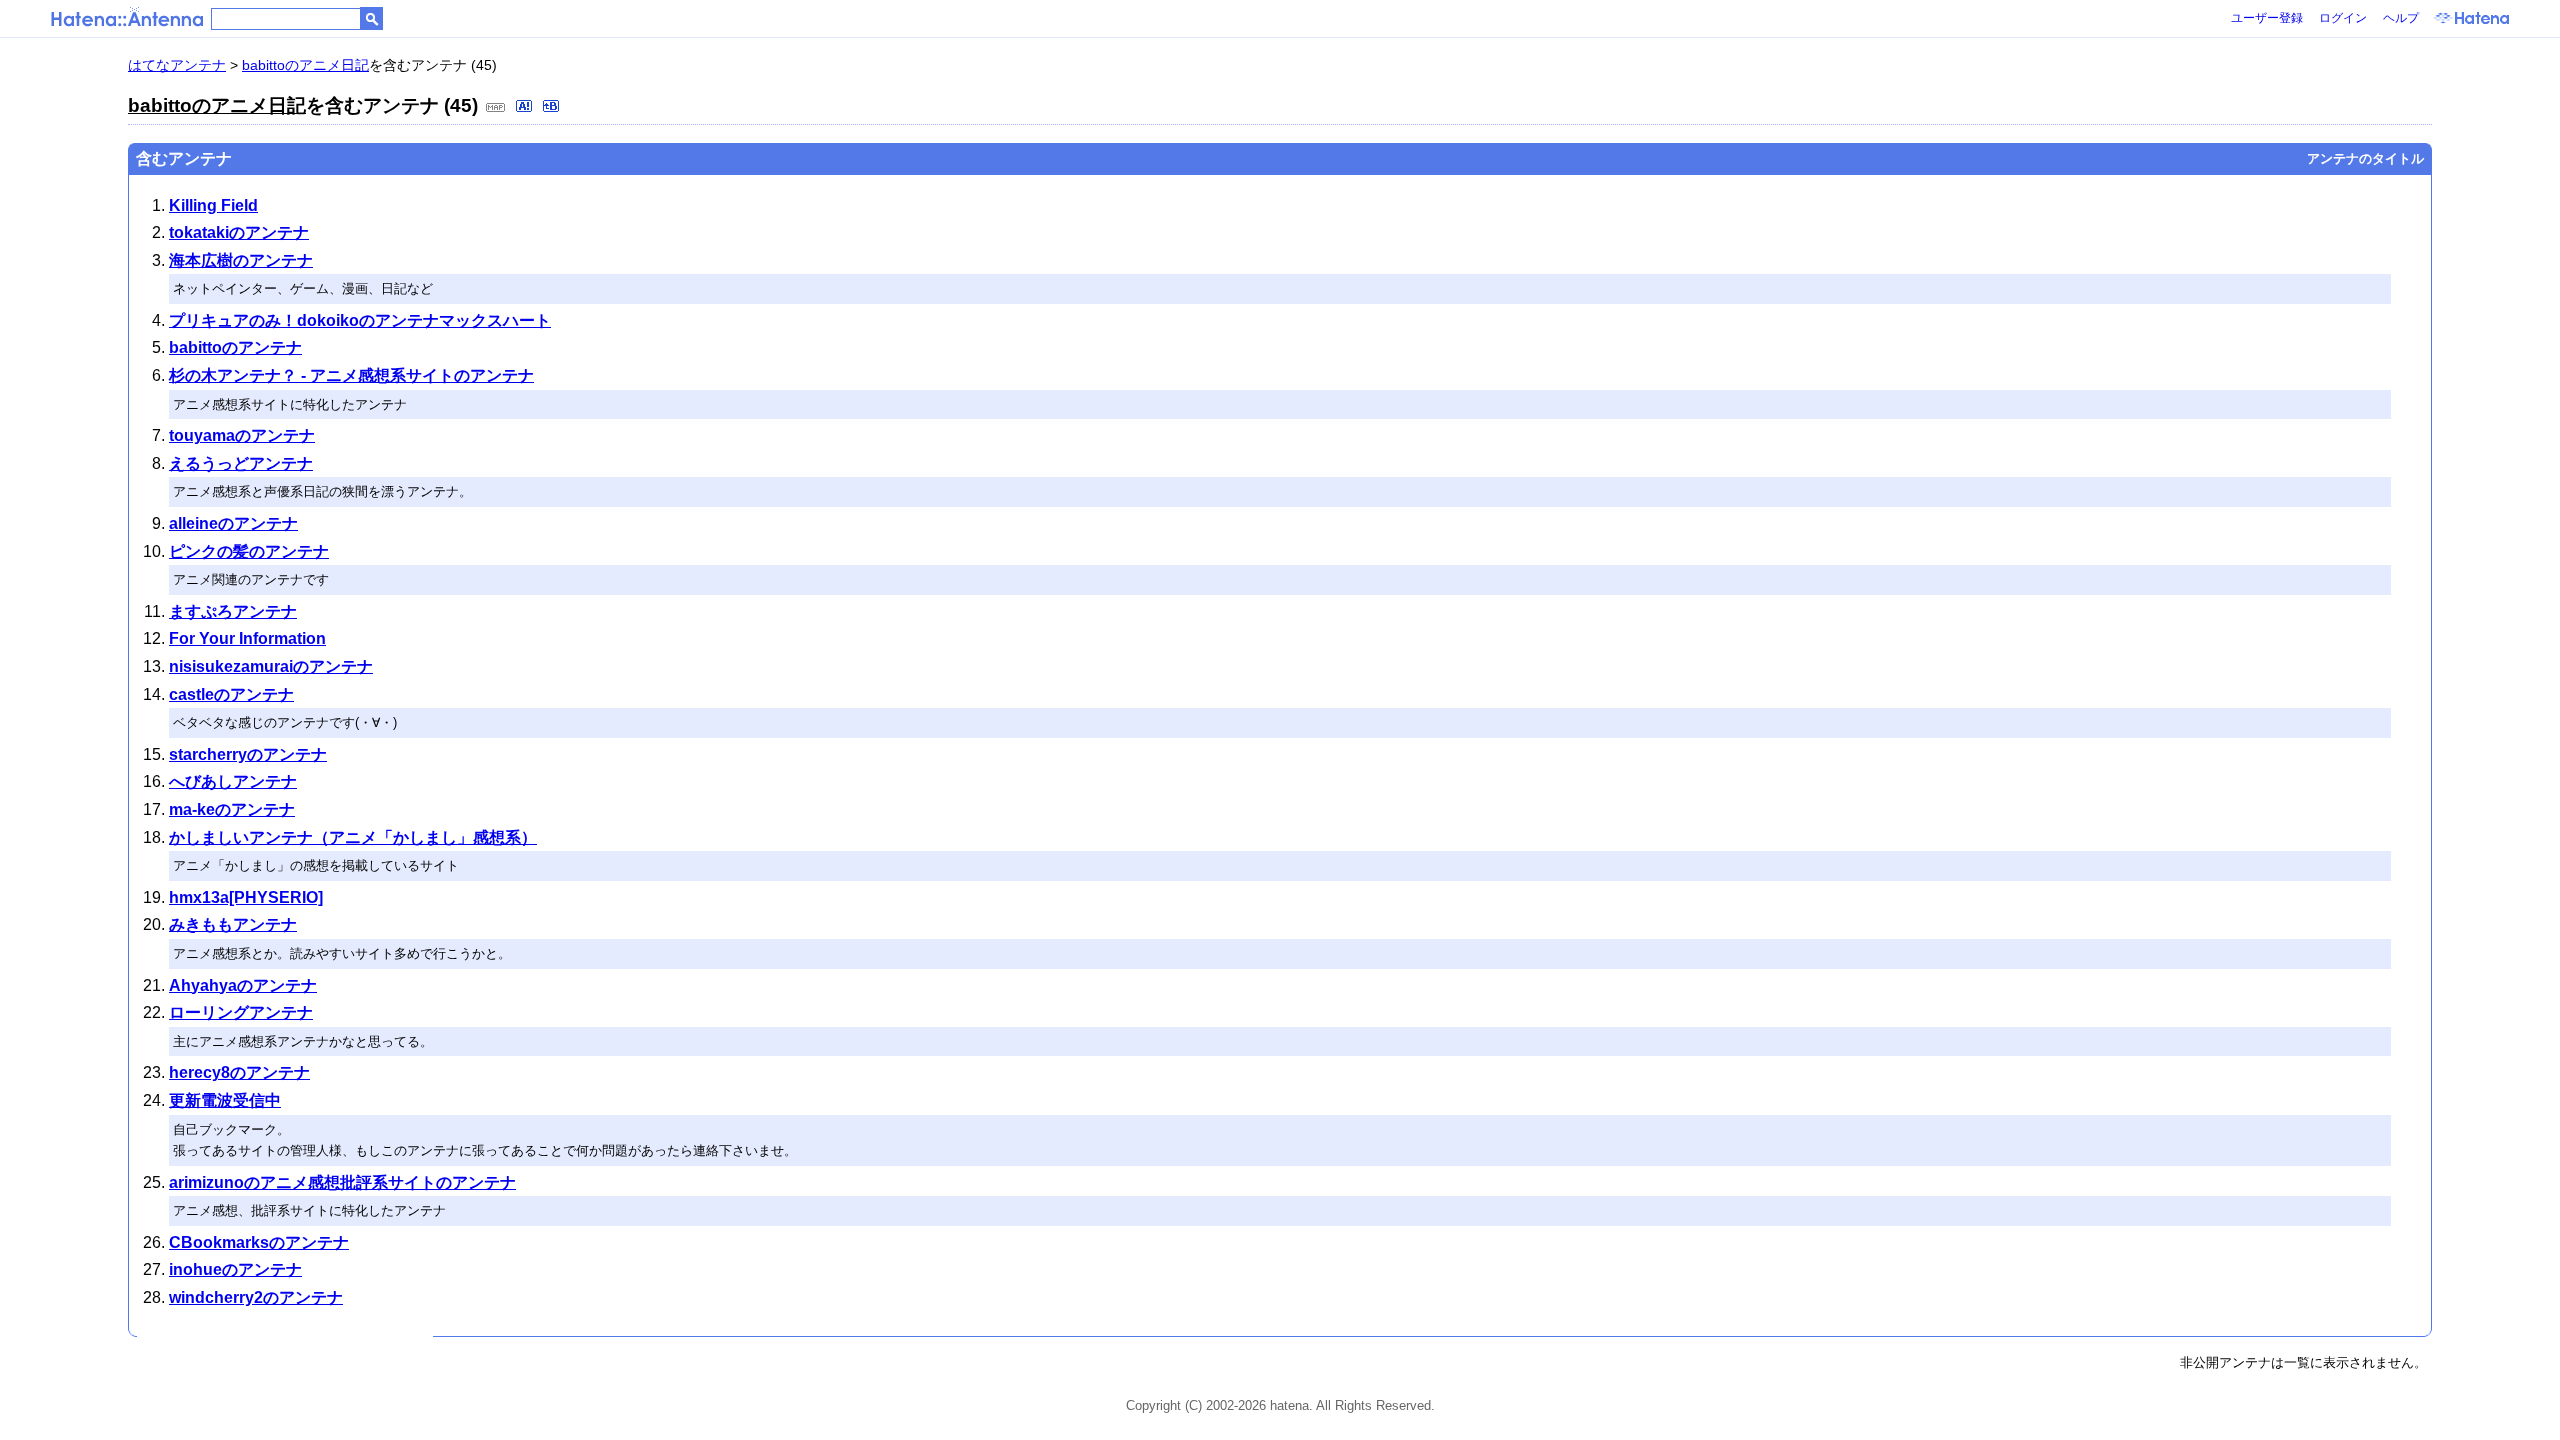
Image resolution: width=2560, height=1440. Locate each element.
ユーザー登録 (2267, 18)
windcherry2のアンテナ (256, 1297)
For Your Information (247, 638)
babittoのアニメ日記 (305, 65)
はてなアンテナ (177, 65)
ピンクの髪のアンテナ (249, 551)
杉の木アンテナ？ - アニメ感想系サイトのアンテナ (351, 375)
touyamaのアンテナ (242, 435)
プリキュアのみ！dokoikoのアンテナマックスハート (360, 320)
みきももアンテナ (233, 924)
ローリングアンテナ (241, 1012)
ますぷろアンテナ (233, 611)
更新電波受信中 (225, 1100)
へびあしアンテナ (233, 781)
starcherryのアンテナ (248, 754)
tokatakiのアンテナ (239, 232)
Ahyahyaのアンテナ (243, 985)
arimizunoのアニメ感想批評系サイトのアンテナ (342, 1182)
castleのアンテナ (231, 694)
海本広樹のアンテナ (241, 260)
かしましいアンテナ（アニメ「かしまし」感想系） (353, 837)
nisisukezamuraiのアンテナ (271, 666)
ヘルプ (2401, 18)
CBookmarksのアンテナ (259, 1242)
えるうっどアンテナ (241, 463)
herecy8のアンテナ (239, 1072)
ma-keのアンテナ (232, 809)
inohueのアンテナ (235, 1269)
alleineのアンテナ (233, 523)
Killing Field (213, 205)
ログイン (2343, 18)
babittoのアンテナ (235, 347)
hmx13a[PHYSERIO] (246, 897)
